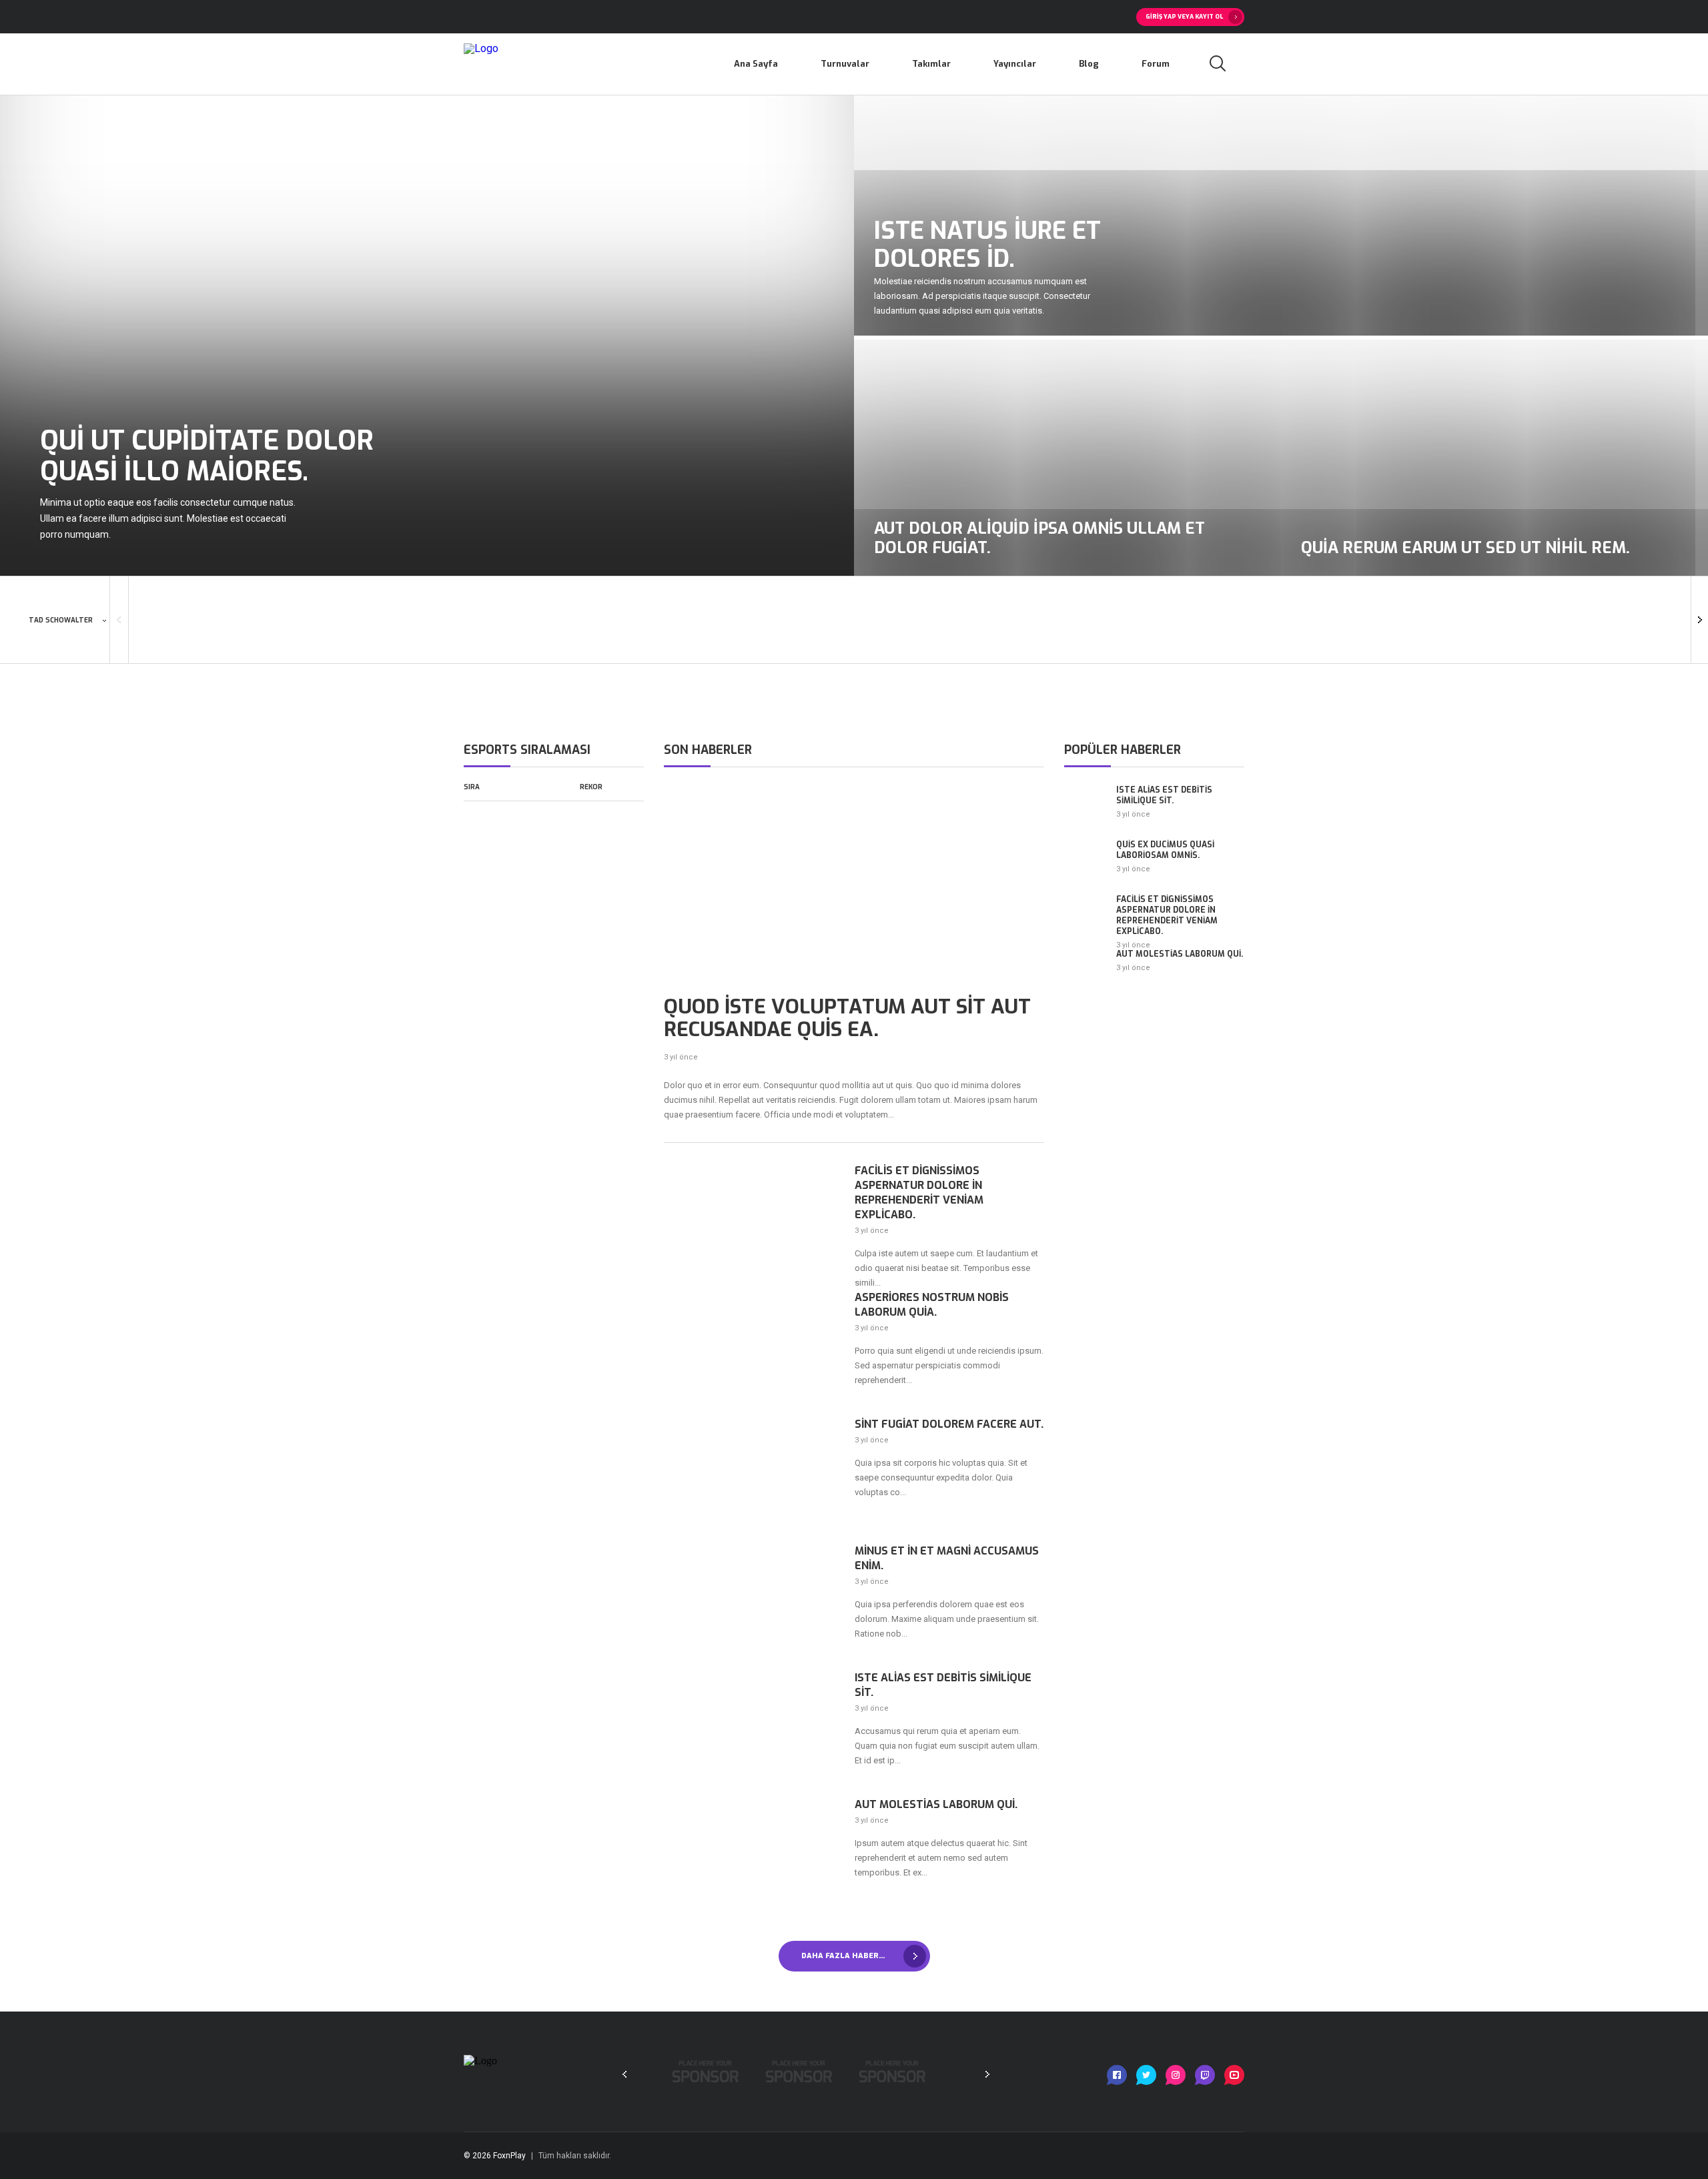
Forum (1156, 64)
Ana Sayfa (756, 64)
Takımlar (931, 64)
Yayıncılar (1015, 64)
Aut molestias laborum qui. (936, 1804)
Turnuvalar (845, 64)
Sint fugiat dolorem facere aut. (949, 1424)
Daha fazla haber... (843, 1956)
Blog (1089, 64)
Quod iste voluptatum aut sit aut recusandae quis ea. (847, 1018)
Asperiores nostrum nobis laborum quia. (932, 1305)
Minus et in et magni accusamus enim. (947, 1558)
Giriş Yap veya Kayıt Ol (1184, 17)
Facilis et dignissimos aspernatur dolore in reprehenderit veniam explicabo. (919, 1193)
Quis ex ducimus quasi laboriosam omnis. (1165, 850)
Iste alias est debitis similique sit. (943, 1685)
